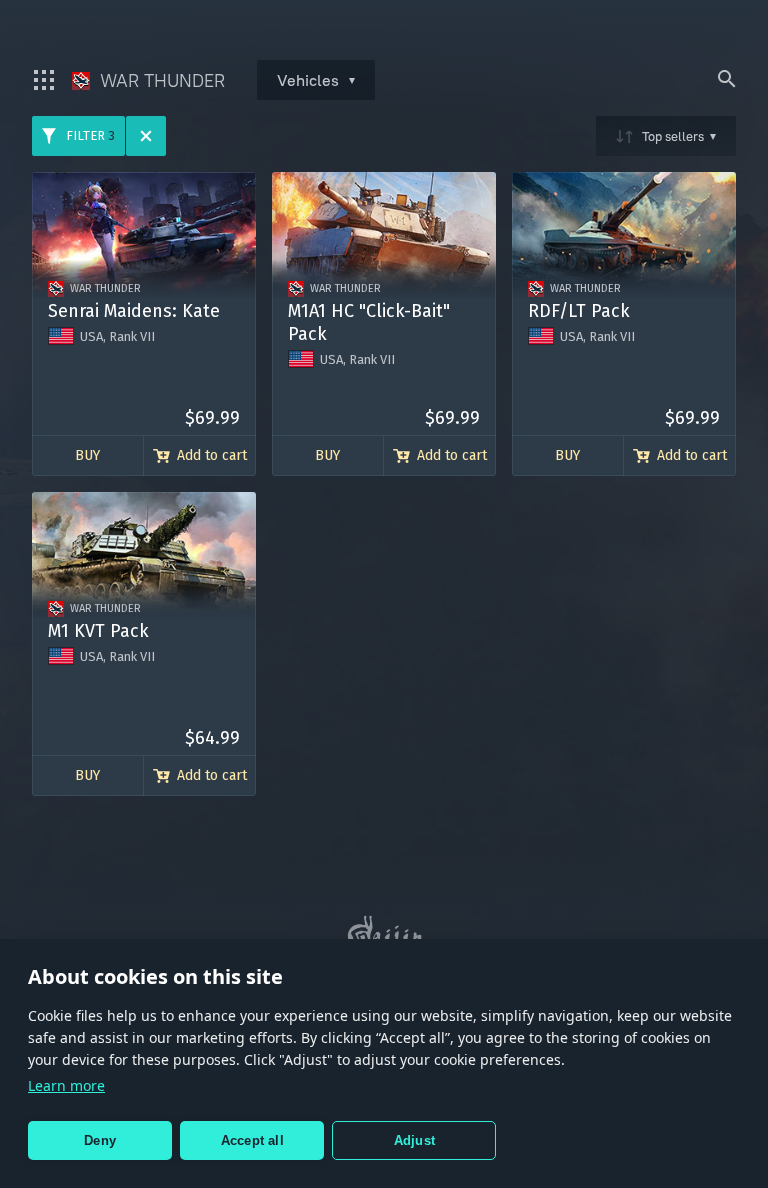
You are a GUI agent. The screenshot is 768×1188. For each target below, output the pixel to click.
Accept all (252, 1140)
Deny (100, 1140)
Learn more (66, 1085)
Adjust (414, 1140)
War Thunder (160, 80)
